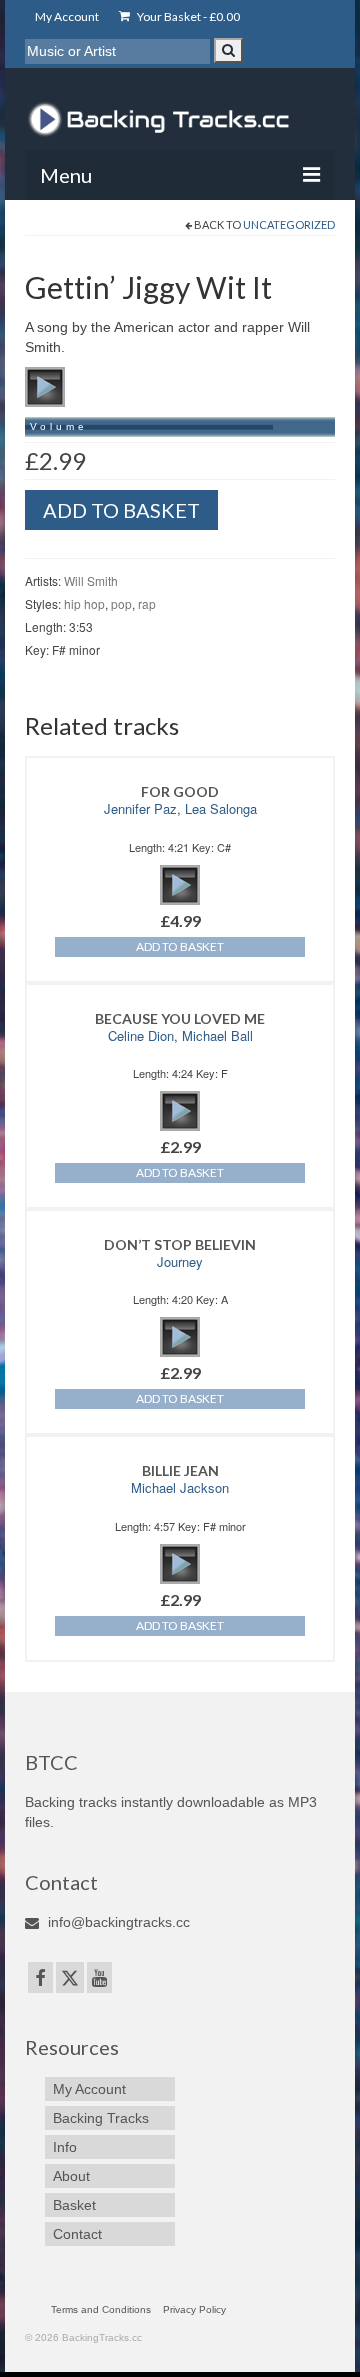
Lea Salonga (221, 808)
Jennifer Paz (140, 808)
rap (147, 603)
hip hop (84, 603)
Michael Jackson (180, 1487)
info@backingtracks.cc (117, 1922)
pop (121, 603)
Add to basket (121, 510)
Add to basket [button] (180, 946)
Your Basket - (187, 16)
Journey (180, 1261)
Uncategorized (289, 224)
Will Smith (91, 580)
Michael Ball (217, 1035)
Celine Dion (141, 1035)
